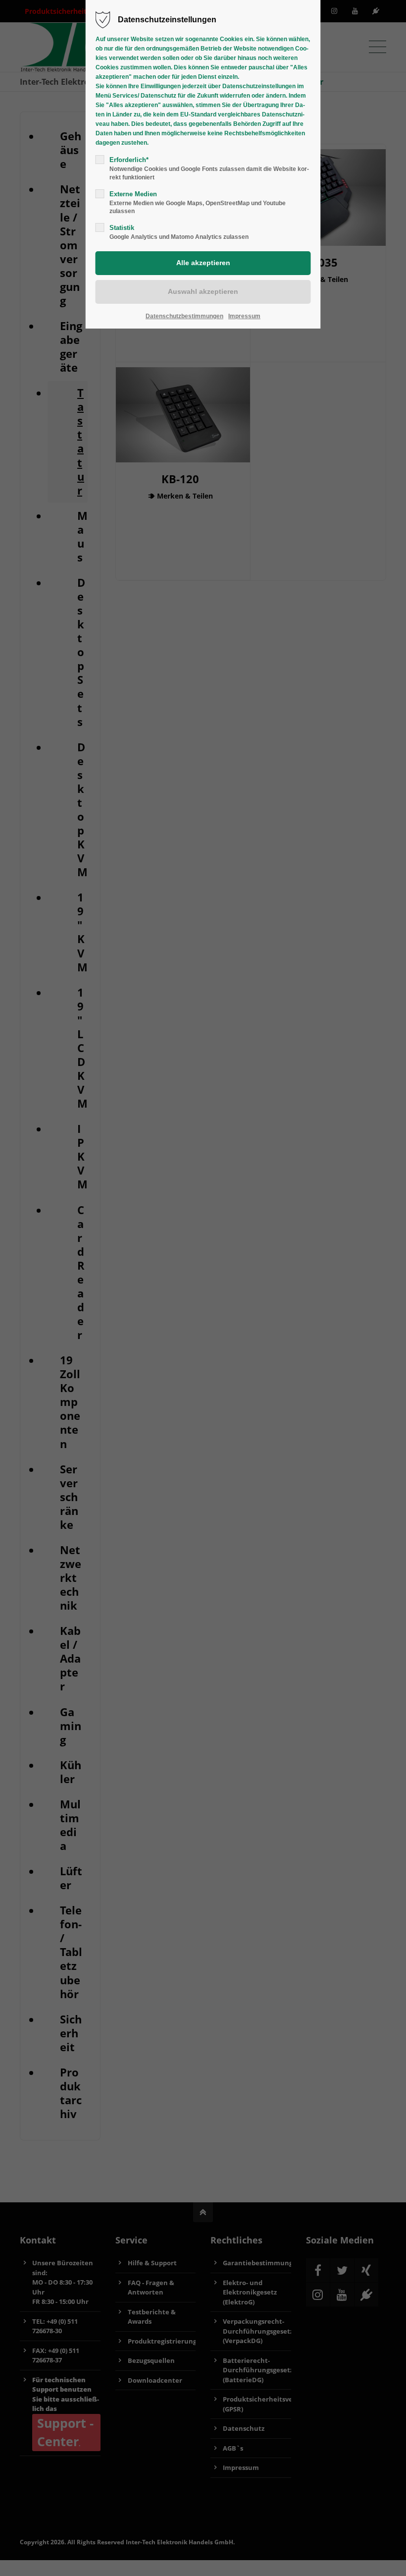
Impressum (244, 316)
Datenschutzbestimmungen (184, 316)
